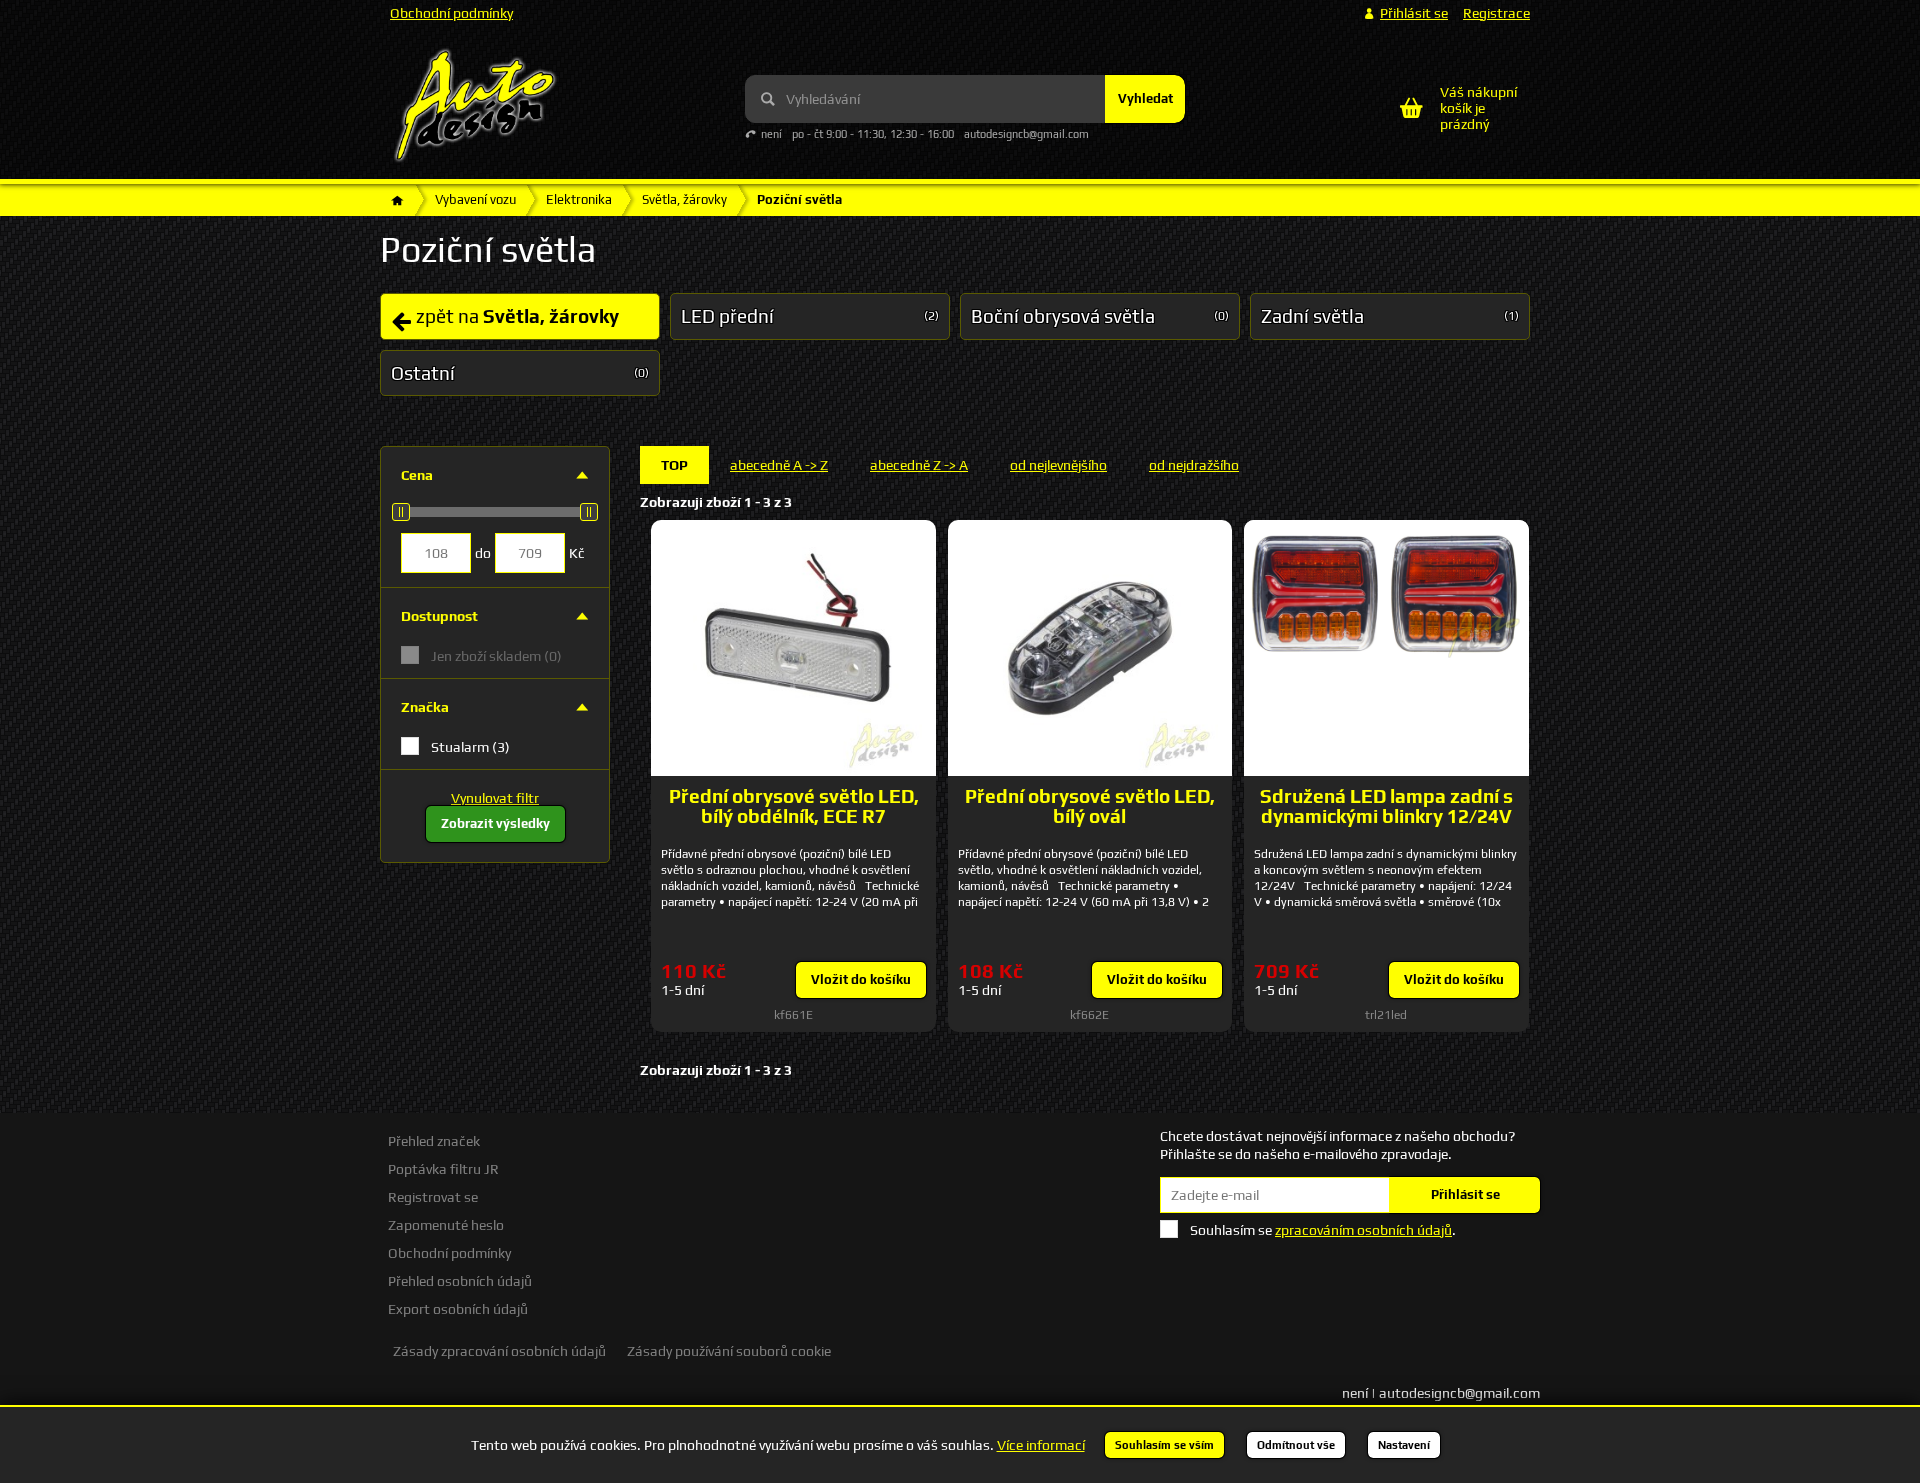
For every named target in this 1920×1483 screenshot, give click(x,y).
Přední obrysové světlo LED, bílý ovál (1090, 806)
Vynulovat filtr (495, 798)
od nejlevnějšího (1058, 465)
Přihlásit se (1465, 1194)
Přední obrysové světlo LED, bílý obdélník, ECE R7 (794, 806)
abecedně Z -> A (919, 465)
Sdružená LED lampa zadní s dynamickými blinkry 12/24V (1386, 806)
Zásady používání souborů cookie (729, 1351)
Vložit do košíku (861, 979)
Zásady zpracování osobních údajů (499, 1351)
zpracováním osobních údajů (1363, 1230)
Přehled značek (434, 1141)
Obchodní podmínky (451, 13)
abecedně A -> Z (779, 465)
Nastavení (1404, 1445)
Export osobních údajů (458, 1309)
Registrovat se (433, 1197)
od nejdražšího (1194, 465)
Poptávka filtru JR (443, 1169)
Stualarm (470, 747)
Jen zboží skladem (496, 656)
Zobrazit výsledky (495, 823)
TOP (674, 465)
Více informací (1041, 1445)
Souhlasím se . (1323, 1230)
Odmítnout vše (1296, 1445)
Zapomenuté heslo (446, 1225)
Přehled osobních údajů (460, 1281)
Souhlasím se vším (1164, 1445)
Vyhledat (1145, 98)
